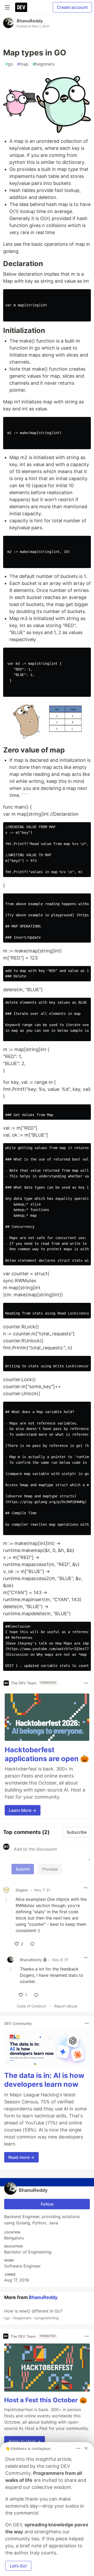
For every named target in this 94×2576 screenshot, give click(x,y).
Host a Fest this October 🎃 (46, 2400)
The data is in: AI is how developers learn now (44, 2080)
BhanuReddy (30, 21)
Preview (50, 1869)
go (9, 64)
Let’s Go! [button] (18, 2566)
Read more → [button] (21, 2157)
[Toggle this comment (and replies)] (7, 1899)
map (23, 64)
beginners (44, 64)
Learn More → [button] (23, 1810)
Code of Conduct (31, 2006)
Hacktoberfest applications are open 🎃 (47, 1754)
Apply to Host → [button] (25, 2441)
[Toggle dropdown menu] (86, 1683)
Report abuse (66, 2006)
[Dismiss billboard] (86, 2448)
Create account (72, 7)
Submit (23, 1869)
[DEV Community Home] (21, 7)
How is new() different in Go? (33, 2314)
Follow (47, 2204)
